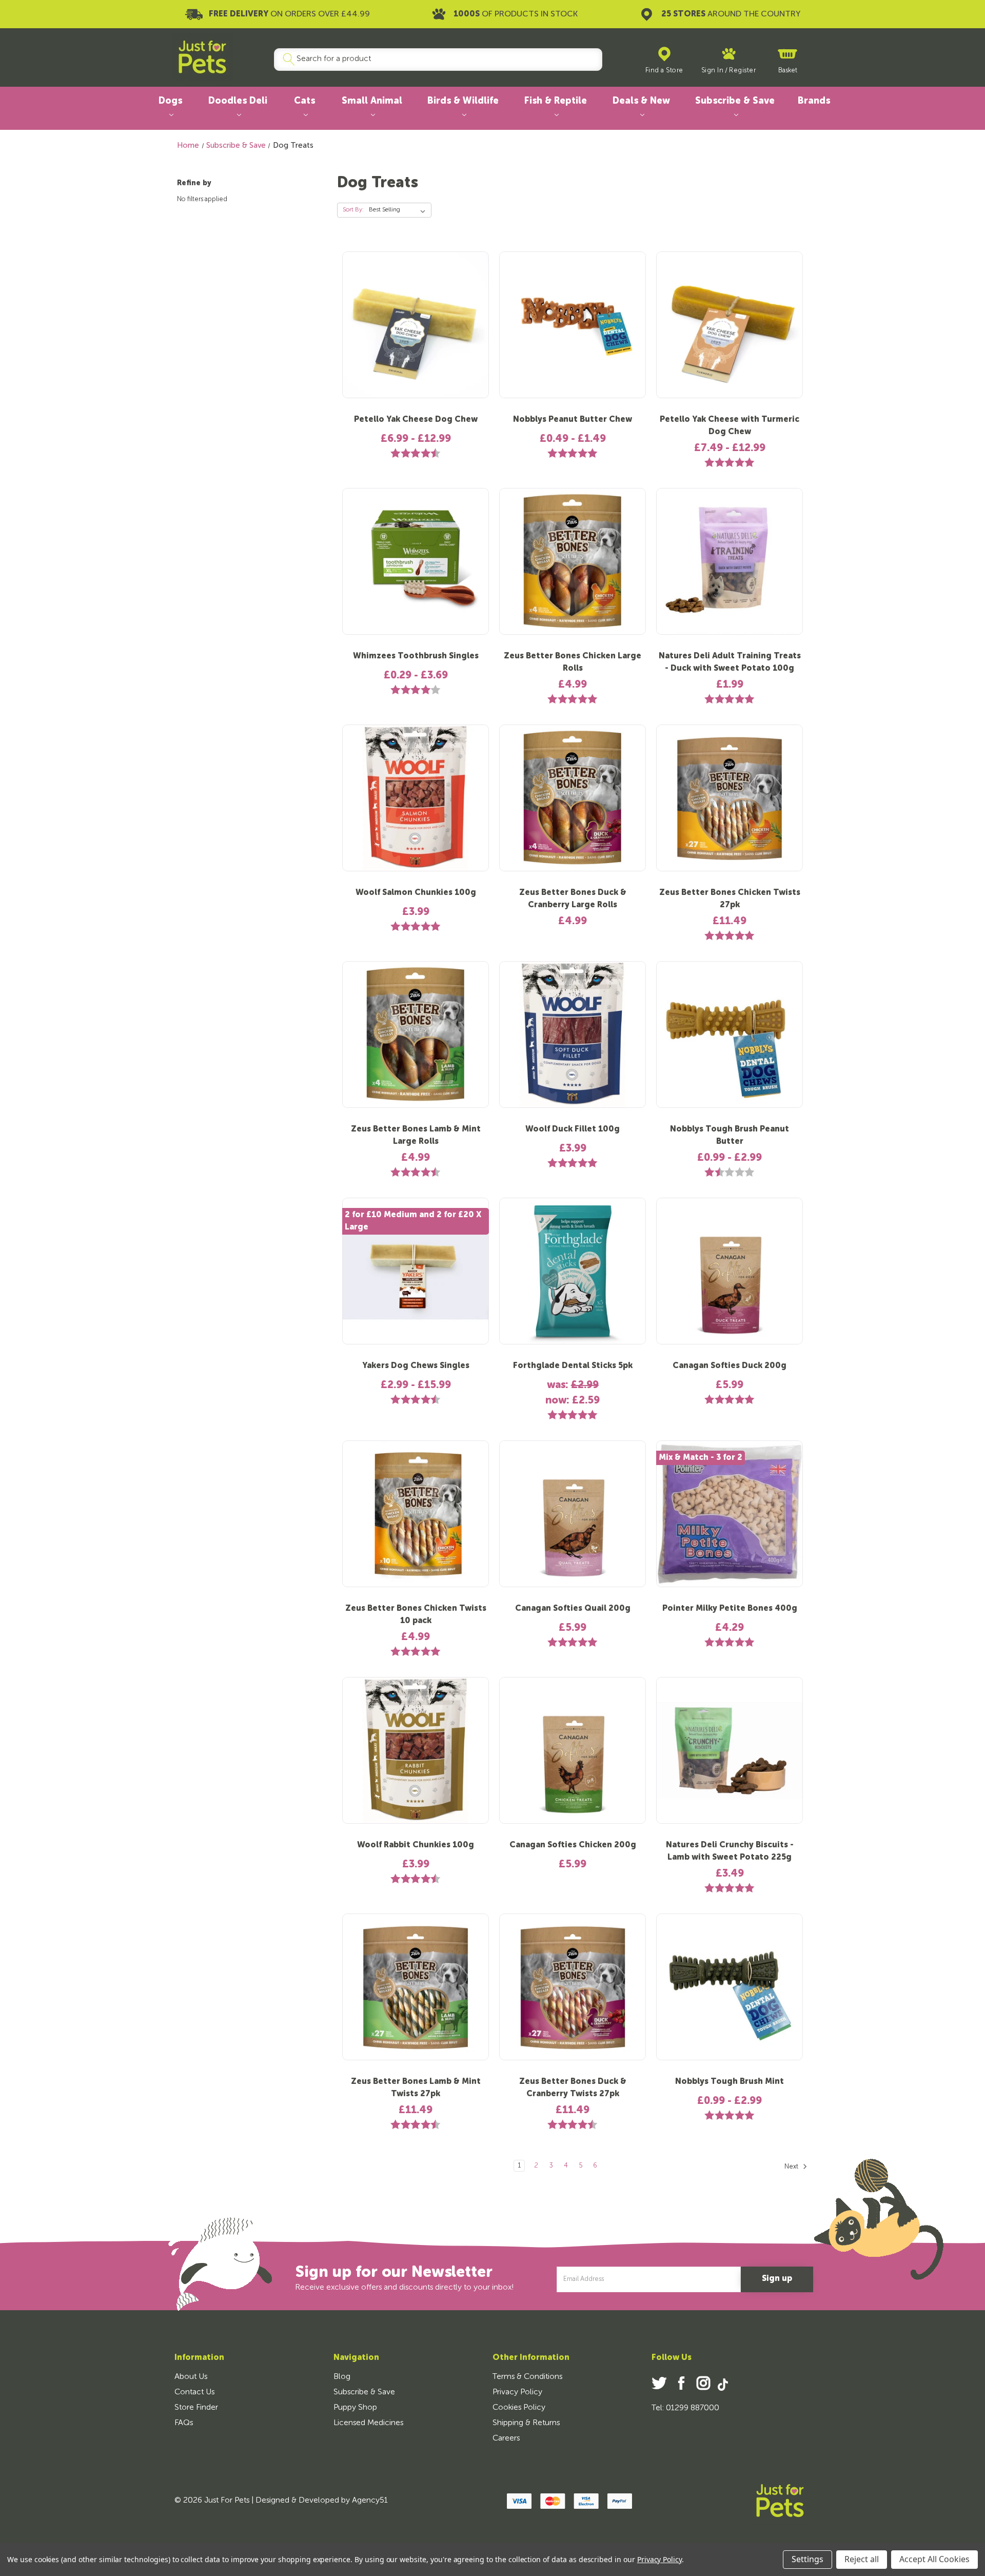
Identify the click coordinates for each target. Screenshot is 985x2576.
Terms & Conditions (527, 2377)
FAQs (184, 2423)
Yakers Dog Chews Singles (416, 1366)
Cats (304, 101)
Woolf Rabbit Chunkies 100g (416, 1845)
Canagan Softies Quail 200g (573, 1609)
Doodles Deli (238, 101)
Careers (506, 2438)
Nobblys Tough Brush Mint (730, 2082)
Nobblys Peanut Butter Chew (573, 420)
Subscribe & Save (735, 101)
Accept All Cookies (934, 2559)
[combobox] (434, 60)
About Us (191, 2377)
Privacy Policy (517, 2392)
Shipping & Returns (526, 2423)
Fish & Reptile (556, 101)
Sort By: (353, 210)
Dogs (170, 101)
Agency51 (370, 2501)
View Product (416, 333)
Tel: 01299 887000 (685, 2408)
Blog (342, 2377)
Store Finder (196, 2408)
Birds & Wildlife (463, 101)
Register (742, 71)
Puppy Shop (355, 2408)
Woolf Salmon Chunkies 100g (416, 893)
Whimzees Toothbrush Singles (416, 656)
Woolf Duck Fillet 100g (573, 1129)
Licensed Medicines (368, 2423)
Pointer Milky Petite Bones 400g (730, 1609)
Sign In (713, 71)
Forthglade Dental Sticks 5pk (573, 1366)
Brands (814, 101)
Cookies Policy (519, 2408)
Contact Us (194, 2392)
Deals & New (641, 101)
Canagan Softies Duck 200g (730, 1366)
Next (792, 2167)
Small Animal (372, 101)
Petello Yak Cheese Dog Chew (416, 420)
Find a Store (664, 71)
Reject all (862, 2559)
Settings (807, 2559)
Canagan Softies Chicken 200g (573, 1845)
